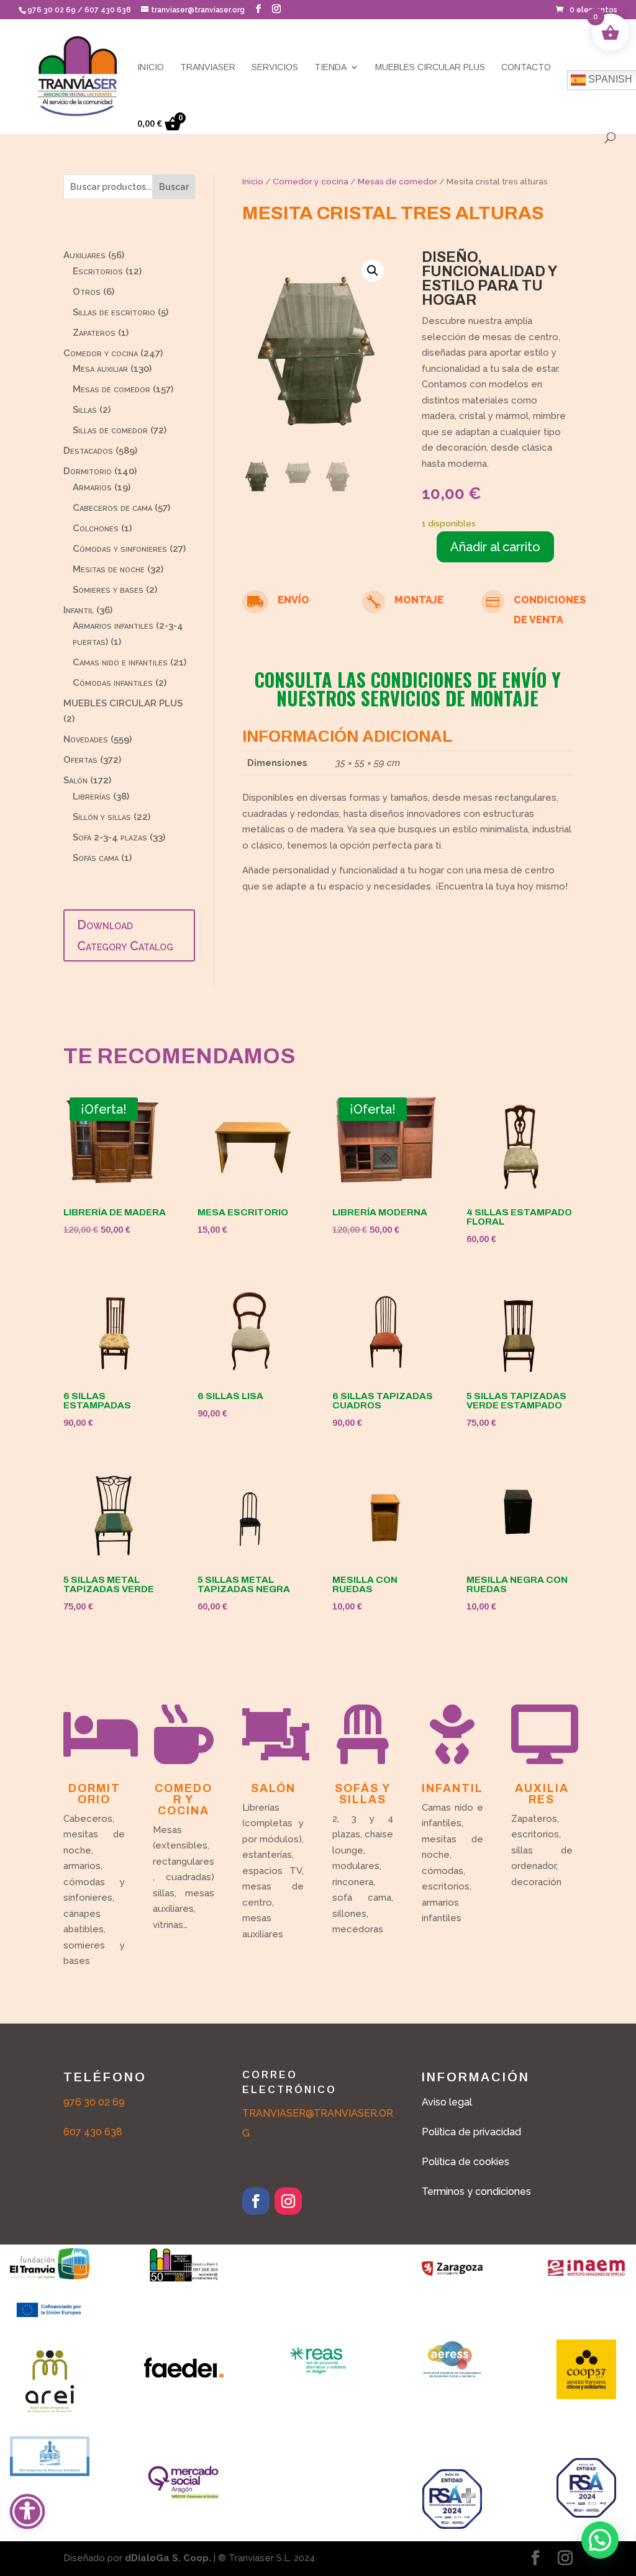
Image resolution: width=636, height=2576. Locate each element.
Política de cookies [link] (466, 2162)
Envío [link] (293, 600)
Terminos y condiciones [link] (476, 2191)
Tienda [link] (330, 67)
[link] (587, 10)
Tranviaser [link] (208, 67)
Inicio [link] (151, 67)
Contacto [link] (526, 67)
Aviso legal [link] (447, 2102)
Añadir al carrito (495, 547)
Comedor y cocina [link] (311, 181)
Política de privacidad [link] (471, 2132)
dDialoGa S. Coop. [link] (168, 2558)
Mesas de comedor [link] (397, 181)
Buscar (174, 187)
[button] (258, 9)
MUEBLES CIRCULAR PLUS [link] (430, 67)
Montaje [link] (419, 600)
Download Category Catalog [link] (125, 935)
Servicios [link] (275, 67)
